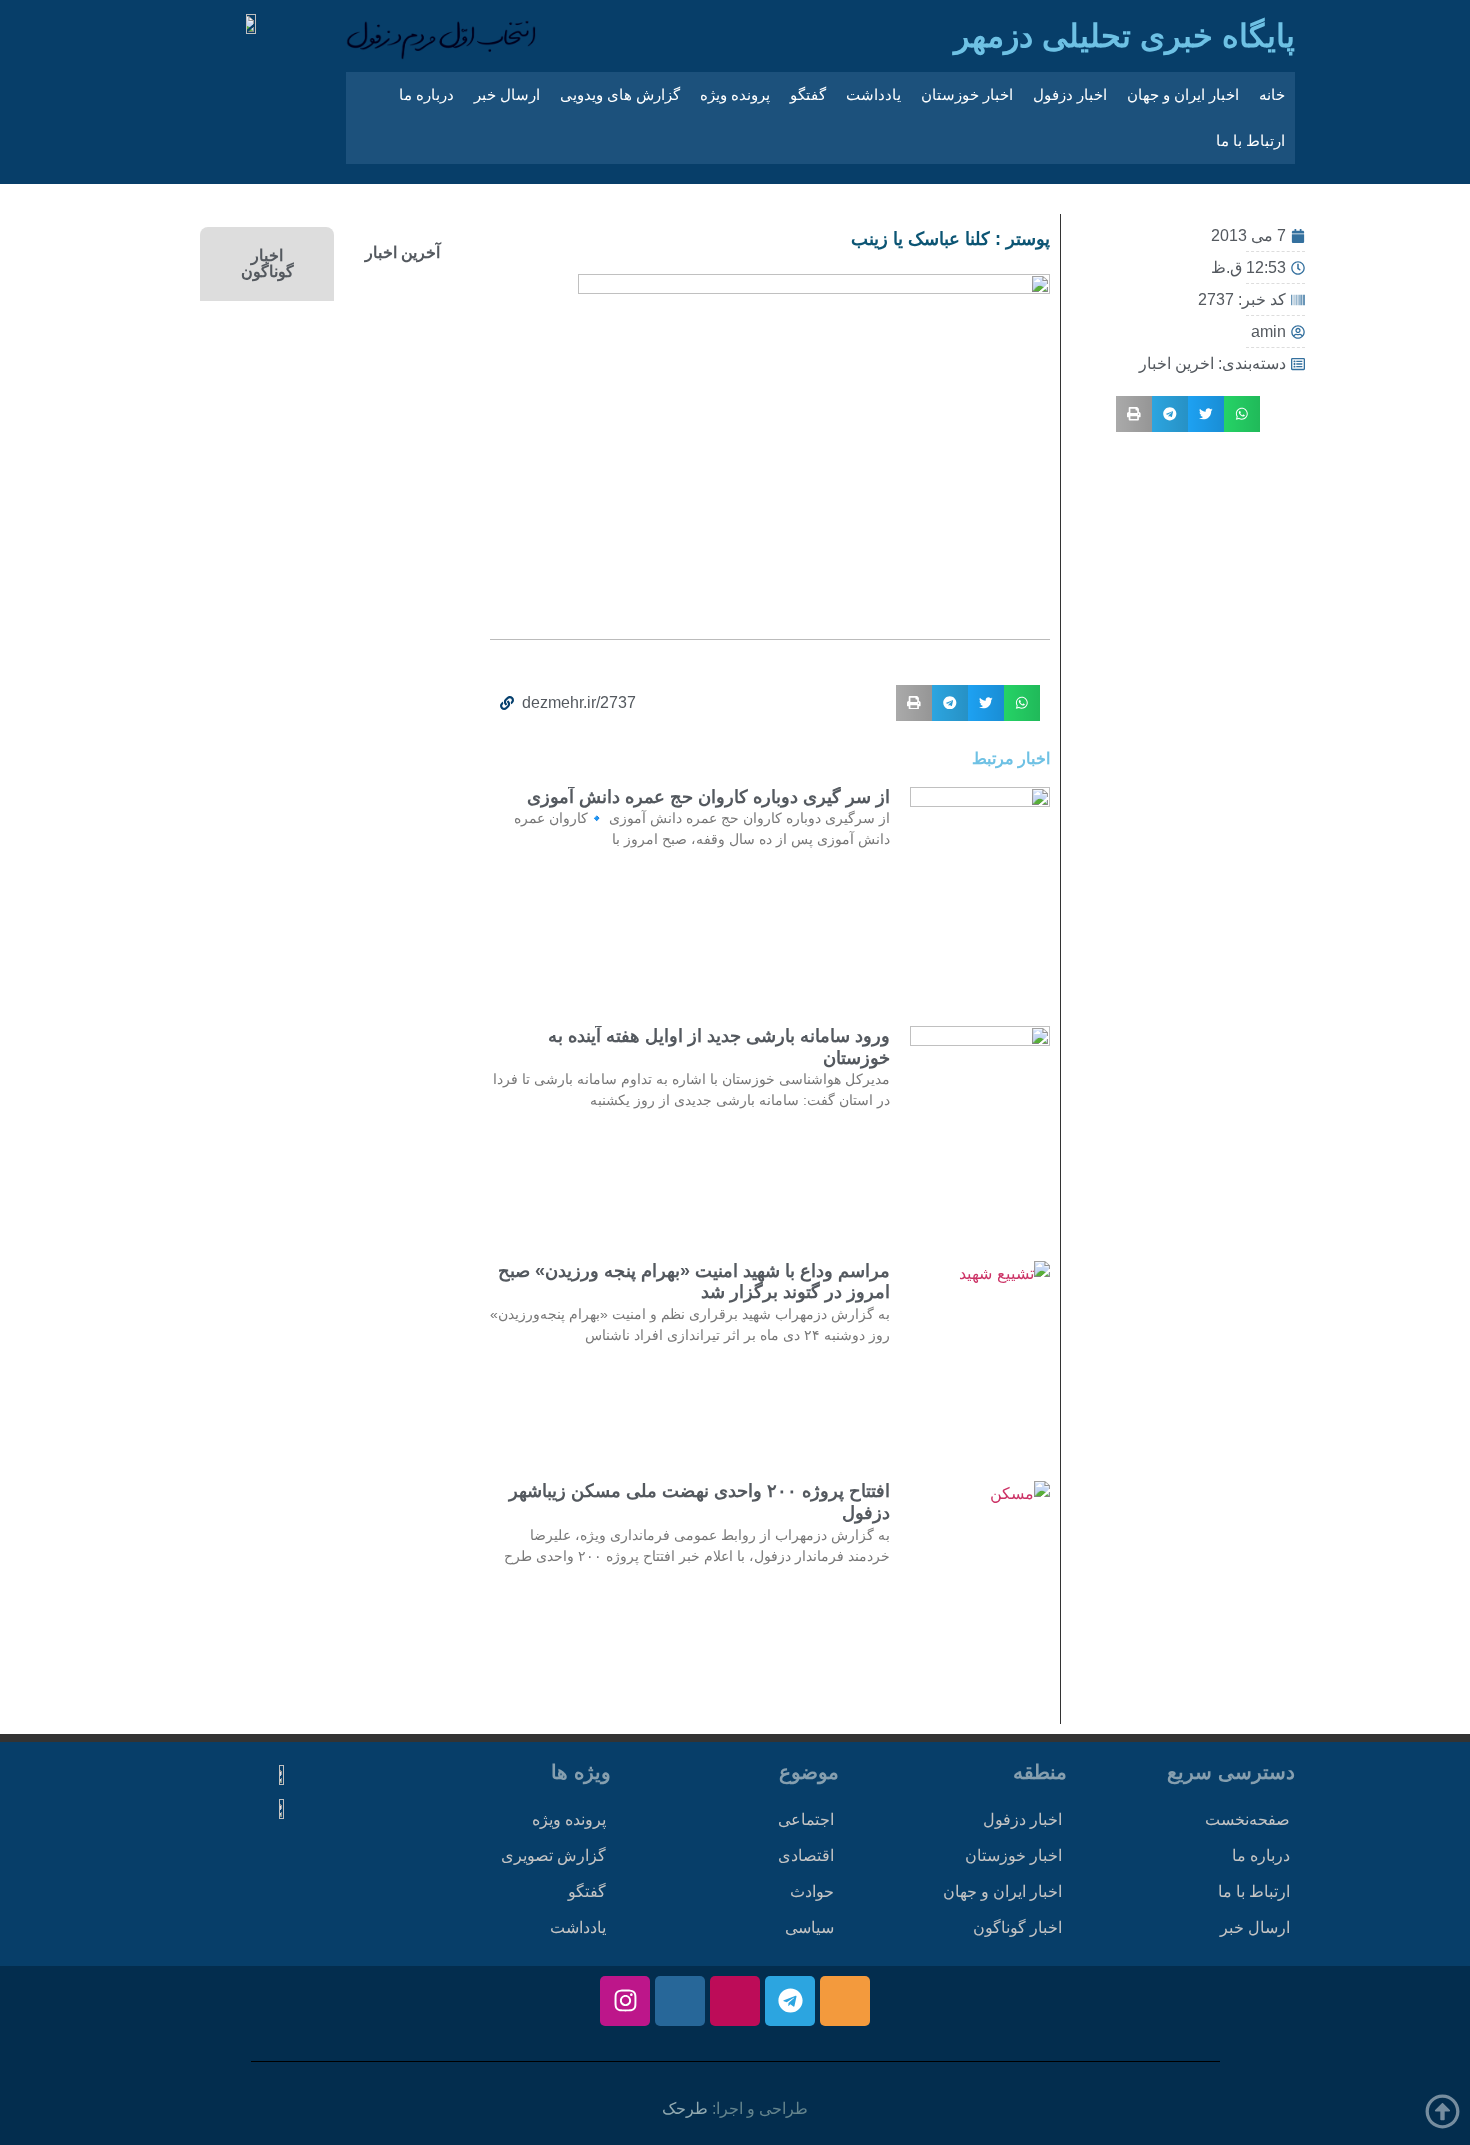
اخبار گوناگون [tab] (267, 263)
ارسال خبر (507, 94)
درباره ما (426, 94)
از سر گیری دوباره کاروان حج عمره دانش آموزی (708, 797)
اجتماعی (806, 1819)
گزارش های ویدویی (620, 94)
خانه (1272, 94)
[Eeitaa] (845, 2001)
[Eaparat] (735, 2001)
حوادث (812, 1891)
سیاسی (809, 1927)
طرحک (685, 2108)
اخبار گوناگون (1017, 1927)
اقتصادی (806, 1855)
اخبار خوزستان (967, 94)
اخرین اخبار (1176, 363)
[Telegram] (790, 2001)
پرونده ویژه (735, 94)
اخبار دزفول (1070, 94)
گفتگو (808, 94)
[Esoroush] (680, 2001)
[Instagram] (625, 2001)
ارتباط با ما (1250, 140)
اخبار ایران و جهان (1183, 94)
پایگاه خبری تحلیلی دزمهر (1124, 36)
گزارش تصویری (553, 1855)
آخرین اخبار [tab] (402, 252)
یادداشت (873, 94)
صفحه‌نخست (1247, 1819)
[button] (1242, 414)
